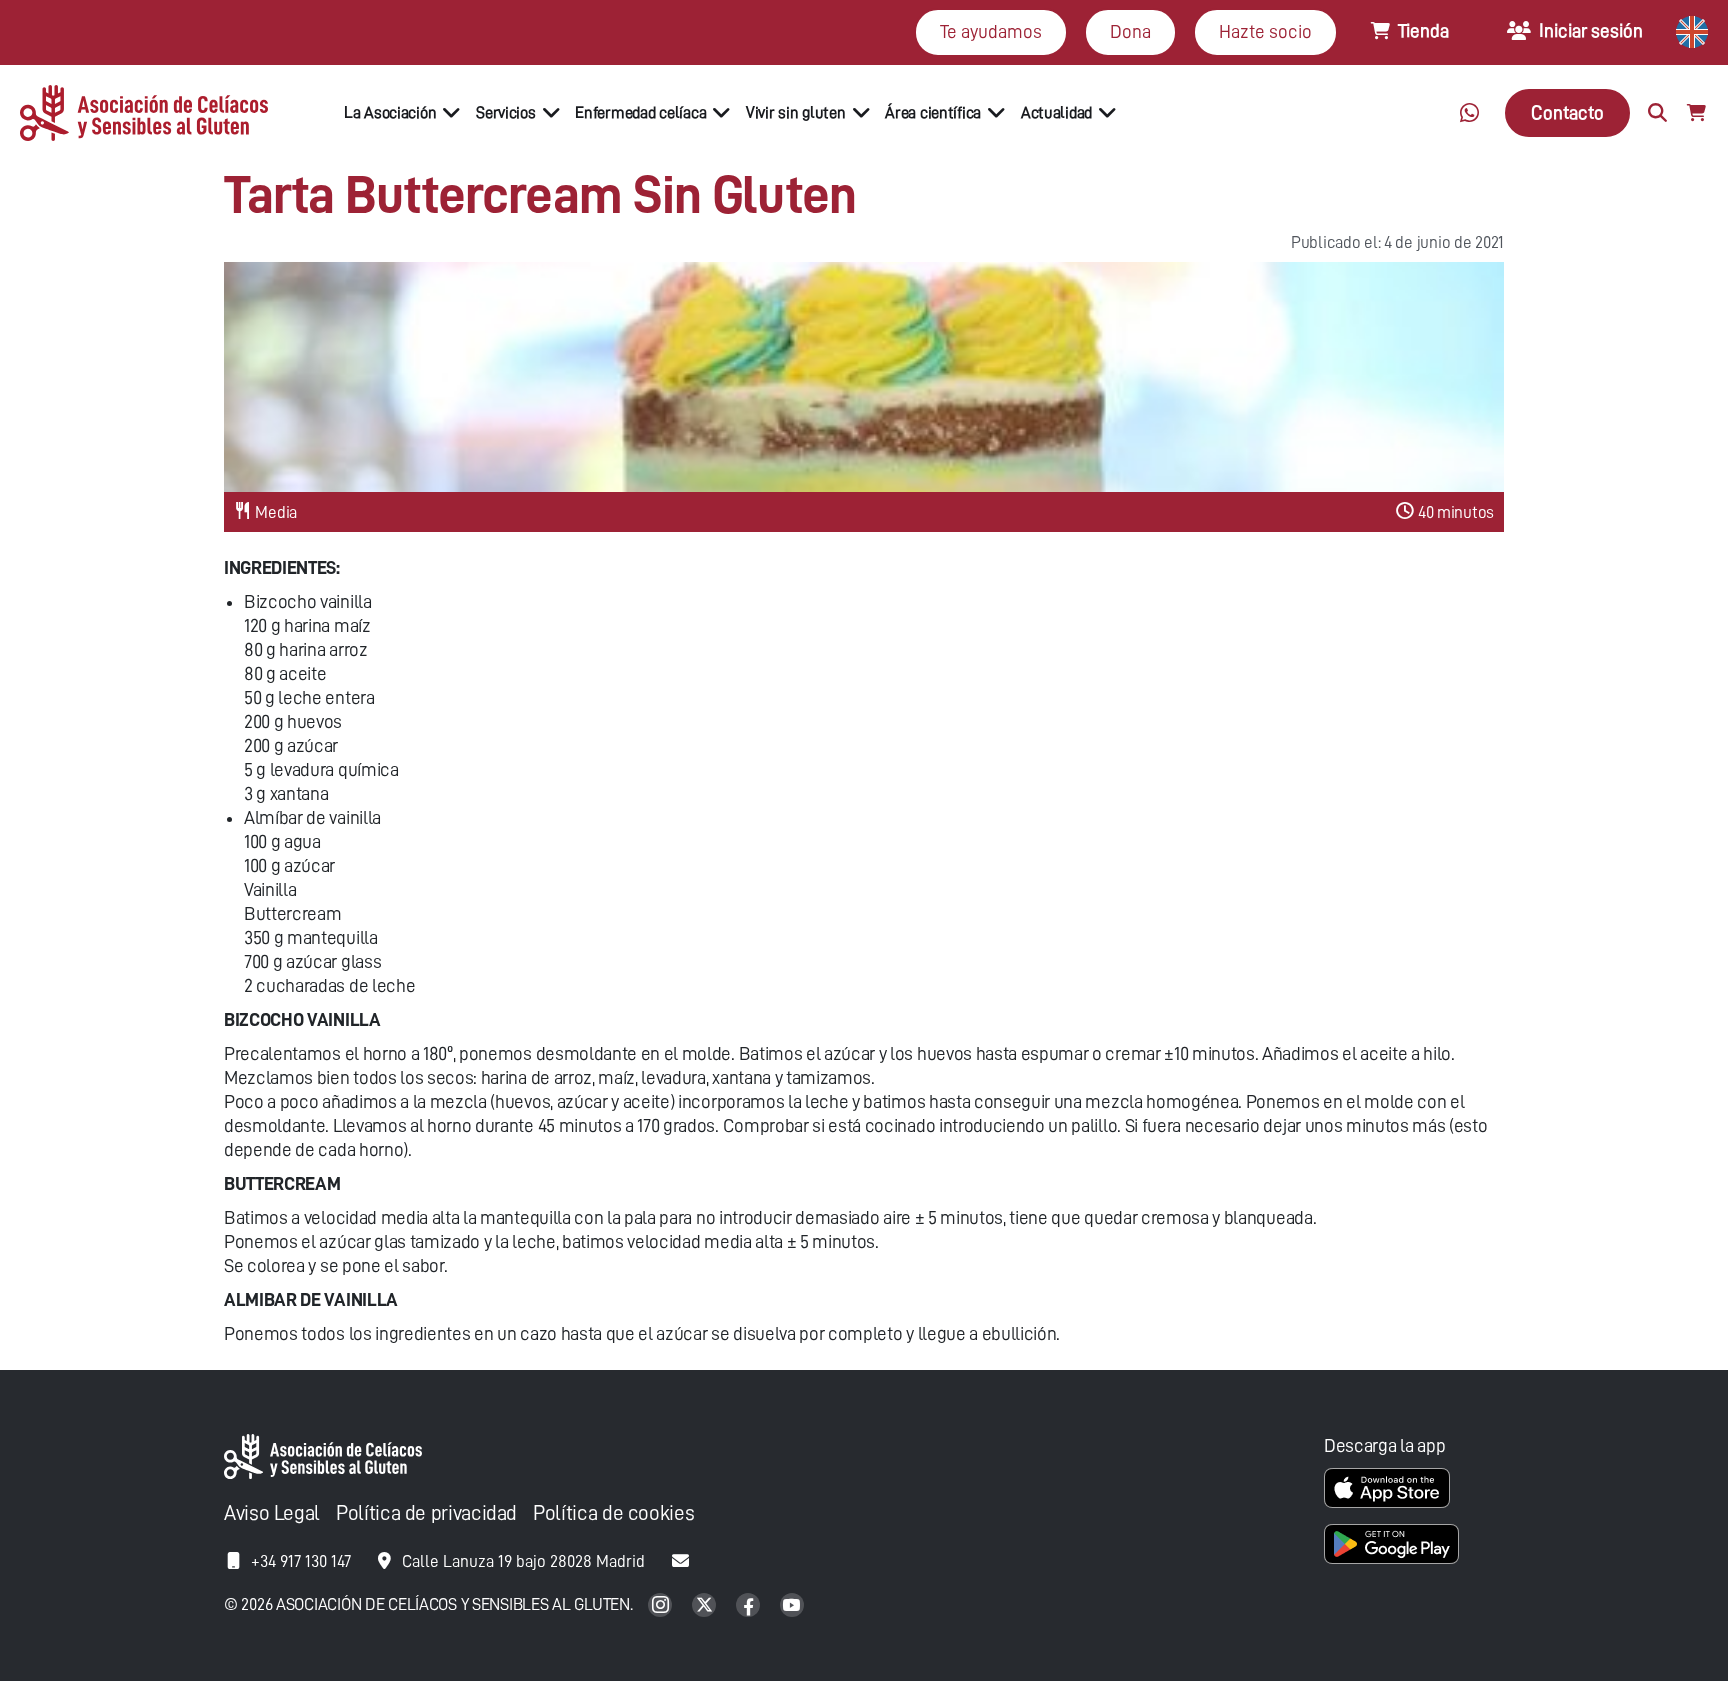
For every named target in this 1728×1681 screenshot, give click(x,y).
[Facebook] (750, 1606)
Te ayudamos (991, 31)
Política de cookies (613, 1513)
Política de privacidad (426, 1513)
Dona (1130, 31)
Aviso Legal (272, 1513)
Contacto (1567, 112)
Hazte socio (1265, 31)
